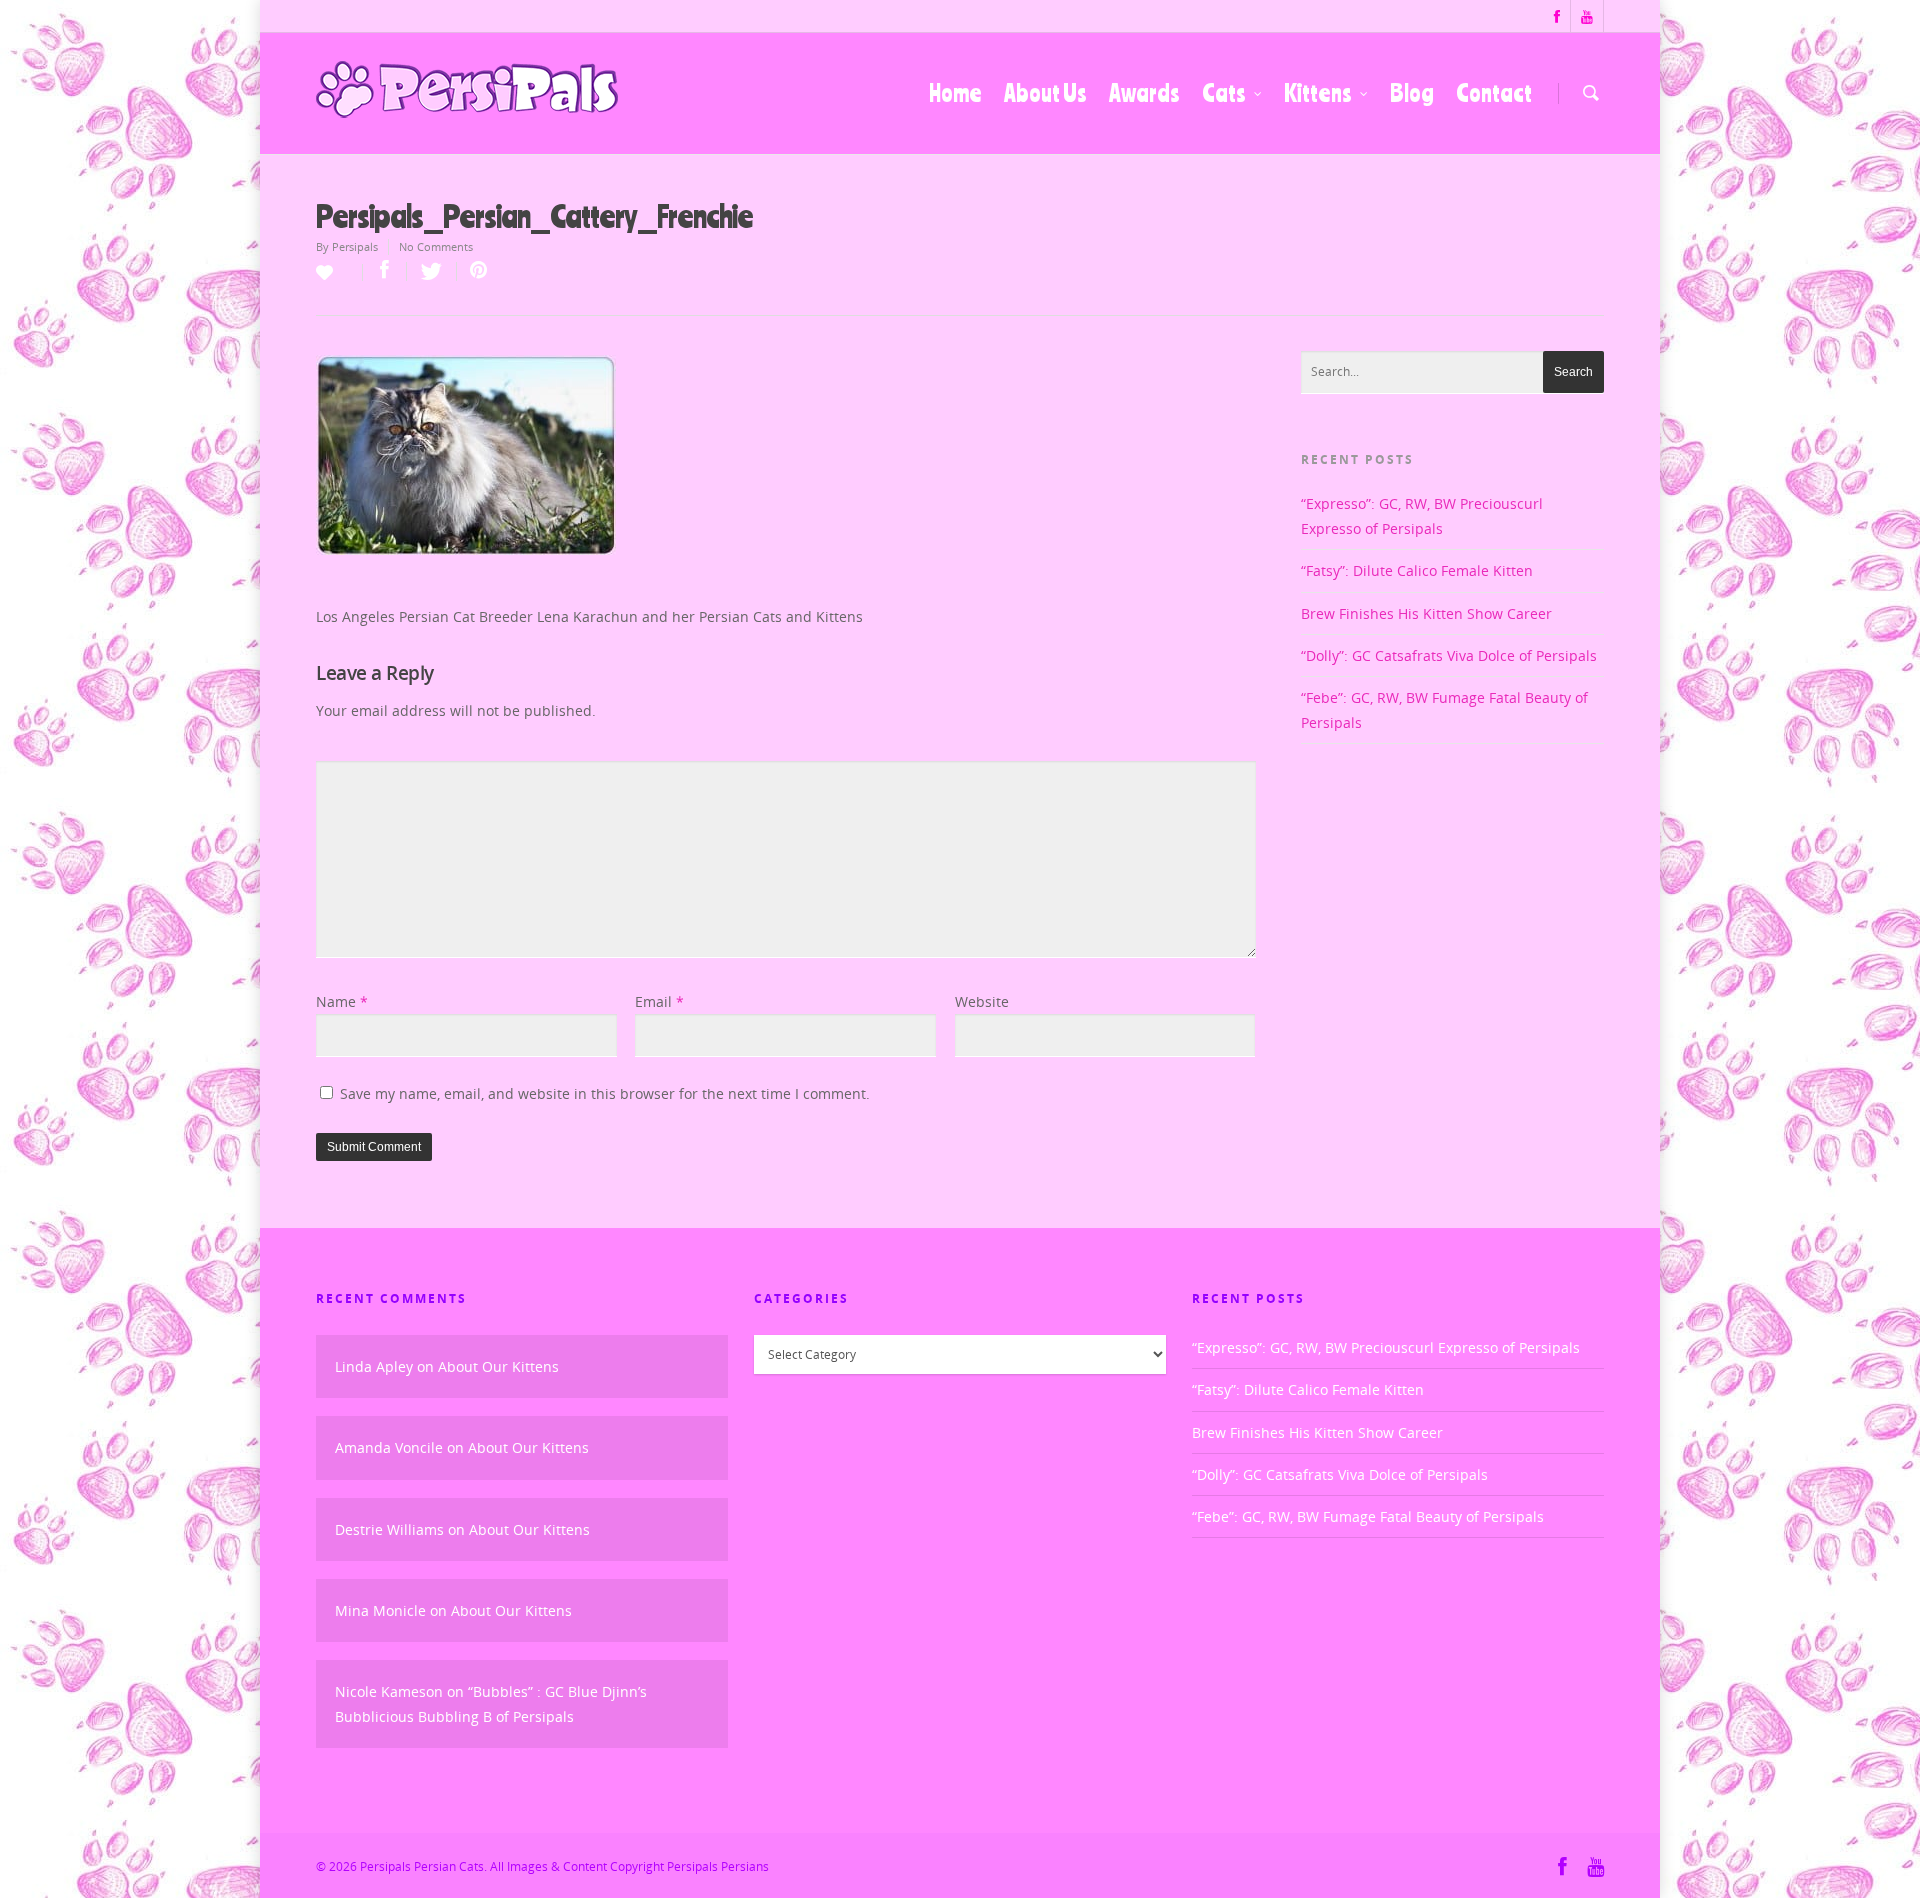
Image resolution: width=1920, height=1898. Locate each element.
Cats (1224, 93)
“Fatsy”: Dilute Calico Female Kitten (1417, 570)
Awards (1144, 93)
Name (342, 1001)
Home (955, 93)
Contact (1494, 93)
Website (982, 1001)
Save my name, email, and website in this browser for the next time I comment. (605, 1093)
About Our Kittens (498, 1366)
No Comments (436, 246)
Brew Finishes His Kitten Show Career (1426, 613)
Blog (1412, 93)
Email (659, 1001)
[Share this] (385, 271)
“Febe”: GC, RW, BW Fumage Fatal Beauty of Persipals (1368, 1516)
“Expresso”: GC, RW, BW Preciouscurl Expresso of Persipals (1386, 1347)
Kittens (1318, 93)
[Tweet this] (432, 271)
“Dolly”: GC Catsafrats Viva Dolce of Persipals (1449, 655)
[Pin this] (474, 271)
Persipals (355, 246)
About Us (1045, 93)
